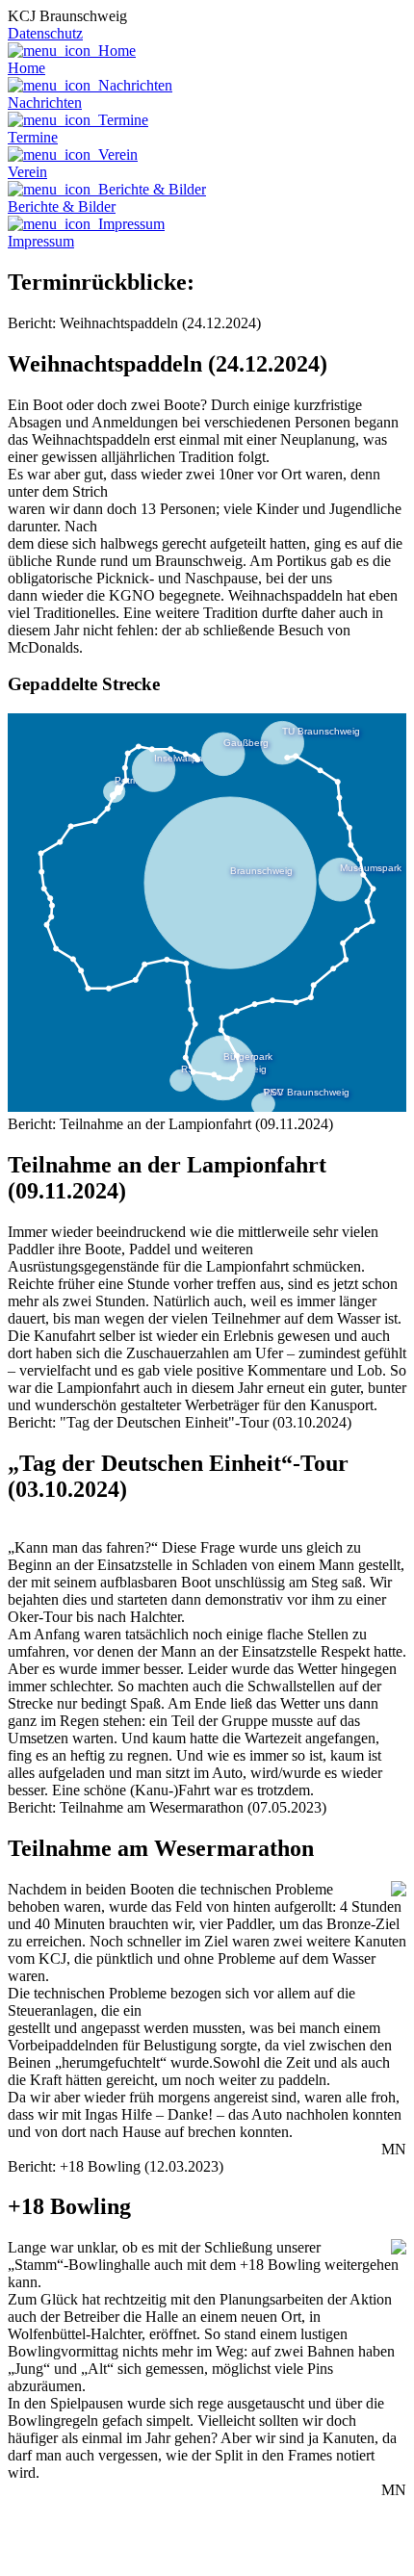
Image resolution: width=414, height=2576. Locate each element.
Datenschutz (45, 33)
